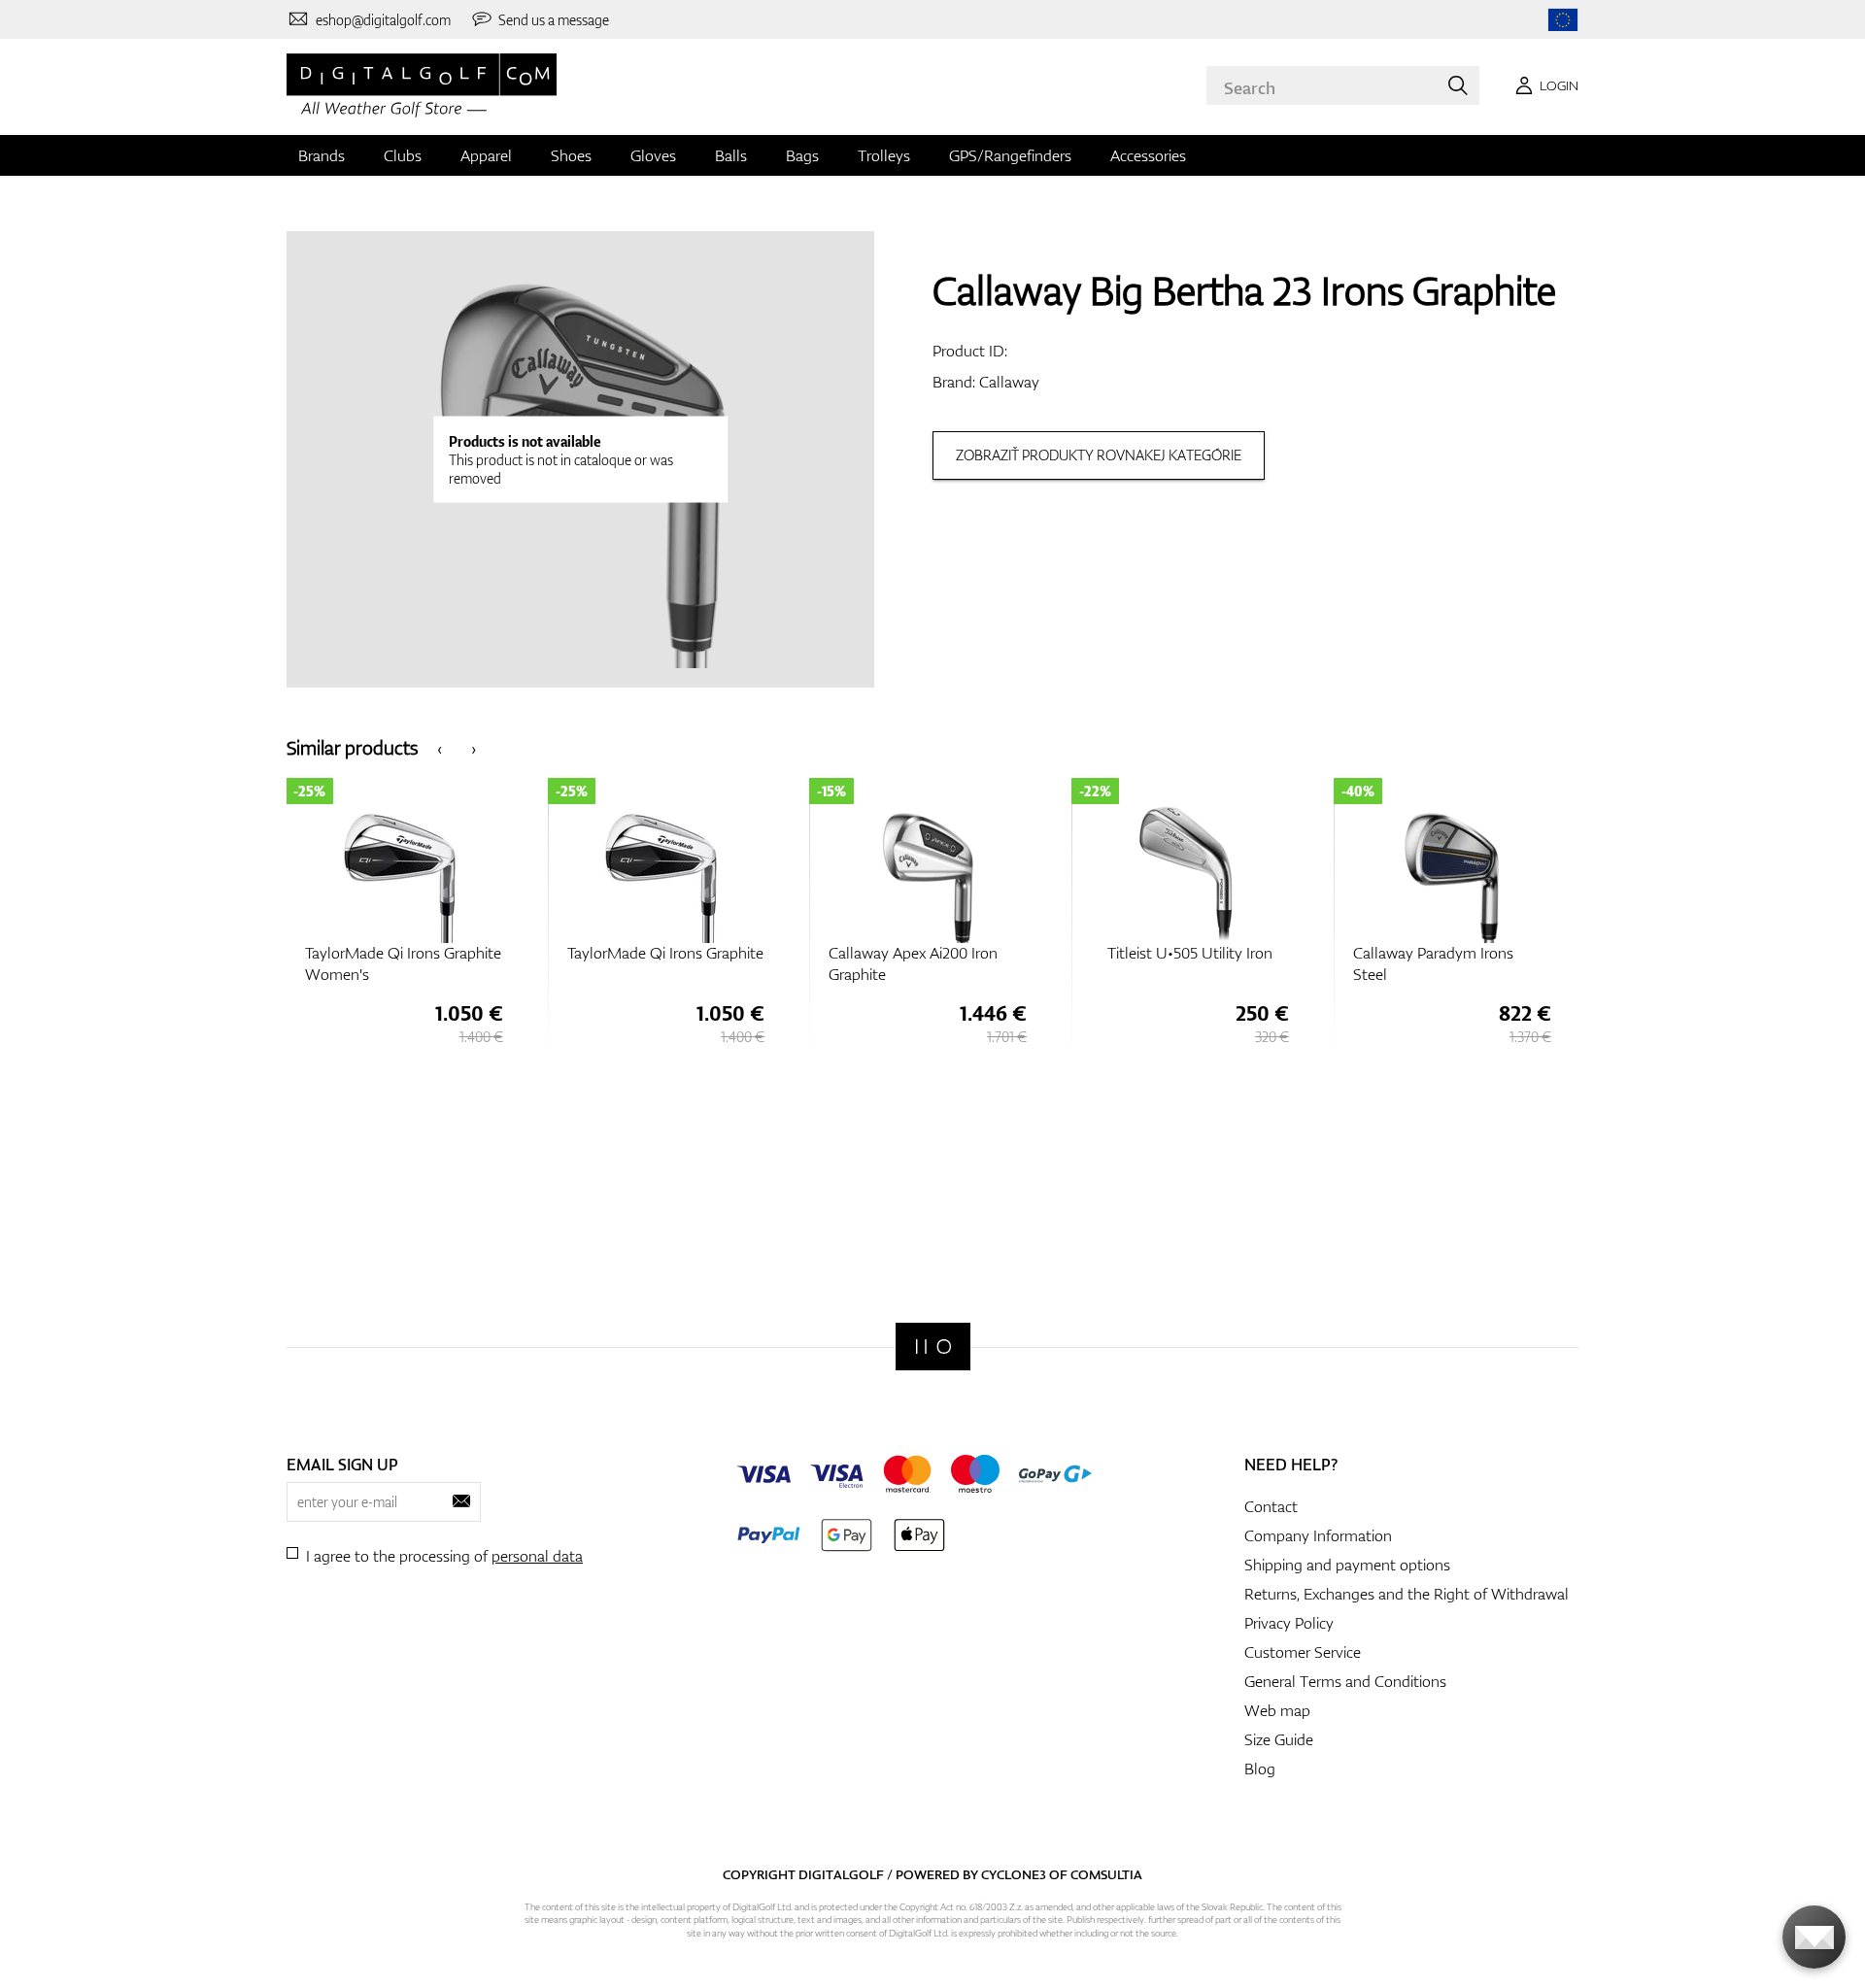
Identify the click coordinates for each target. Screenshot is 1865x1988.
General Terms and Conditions (1345, 1681)
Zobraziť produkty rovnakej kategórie (1099, 455)
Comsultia (1106, 1874)
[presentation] (440, 747)
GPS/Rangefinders (1010, 155)
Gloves (653, 155)
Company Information (1318, 1535)
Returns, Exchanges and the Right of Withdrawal (1407, 1594)
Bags (802, 155)
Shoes (571, 155)
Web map (1277, 1710)
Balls (731, 155)
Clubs (403, 155)
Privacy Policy (1289, 1623)
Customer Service (1303, 1652)
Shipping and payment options (1347, 1565)
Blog (1260, 1769)
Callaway (1009, 382)
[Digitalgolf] (933, 1347)
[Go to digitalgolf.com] (1563, 20)
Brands (322, 155)
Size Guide (1279, 1739)
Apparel (486, 155)
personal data (537, 1556)
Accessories (1148, 155)
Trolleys (884, 155)
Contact (1271, 1506)
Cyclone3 (1014, 1874)
